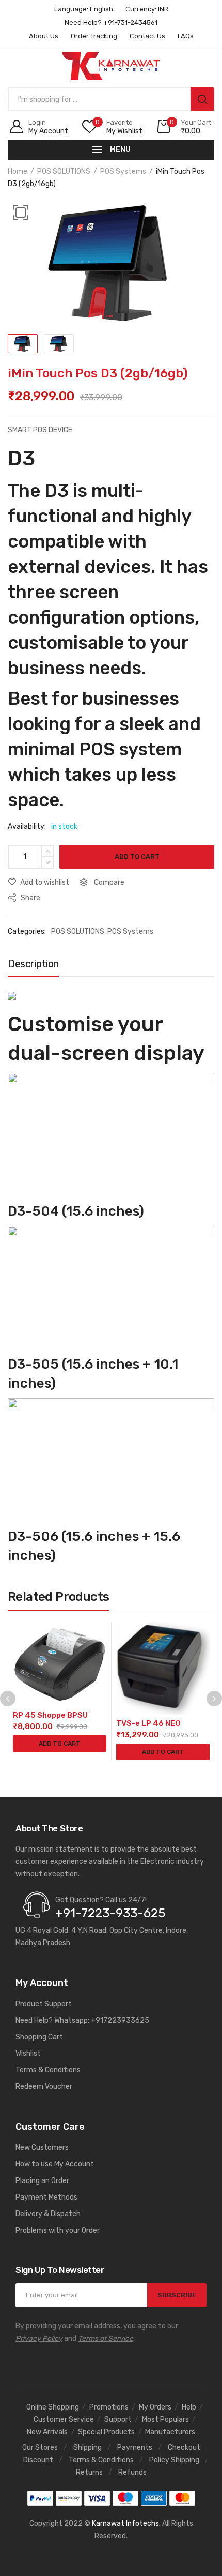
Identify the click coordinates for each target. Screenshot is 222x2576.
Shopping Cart (39, 2037)
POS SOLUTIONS (64, 171)
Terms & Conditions (48, 2070)
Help (189, 2407)
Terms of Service (106, 2338)
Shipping (88, 2448)
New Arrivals (47, 2432)
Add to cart (137, 857)
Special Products (106, 2432)
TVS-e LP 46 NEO (148, 1723)
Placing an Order (42, 2181)
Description (33, 964)
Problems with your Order (58, 2230)
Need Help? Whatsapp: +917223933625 (82, 2020)
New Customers (42, 2148)
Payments (135, 2448)
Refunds (132, 2472)
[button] (21, 213)
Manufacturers (170, 2432)
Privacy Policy (39, 2338)
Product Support (44, 2004)
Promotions (109, 2407)
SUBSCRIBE (177, 2295)
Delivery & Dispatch (48, 2214)
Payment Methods (46, 2197)
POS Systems (123, 171)
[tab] (33, 966)
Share (30, 898)
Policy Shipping (174, 2460)
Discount (38, 2460)
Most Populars (165, 2420)
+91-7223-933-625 (110, 1913)
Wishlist (28, 2054)
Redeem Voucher (44, 2087)
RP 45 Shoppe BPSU (50, 1715)
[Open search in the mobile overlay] (111, 99)
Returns (89, 2472)
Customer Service (64, 2420)
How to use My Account (55, 2164)
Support (118, 2420)
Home (18, 171)
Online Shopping (53, 2407)
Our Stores (40, 2448)
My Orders (155, 2407)
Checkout (184, 2448)
